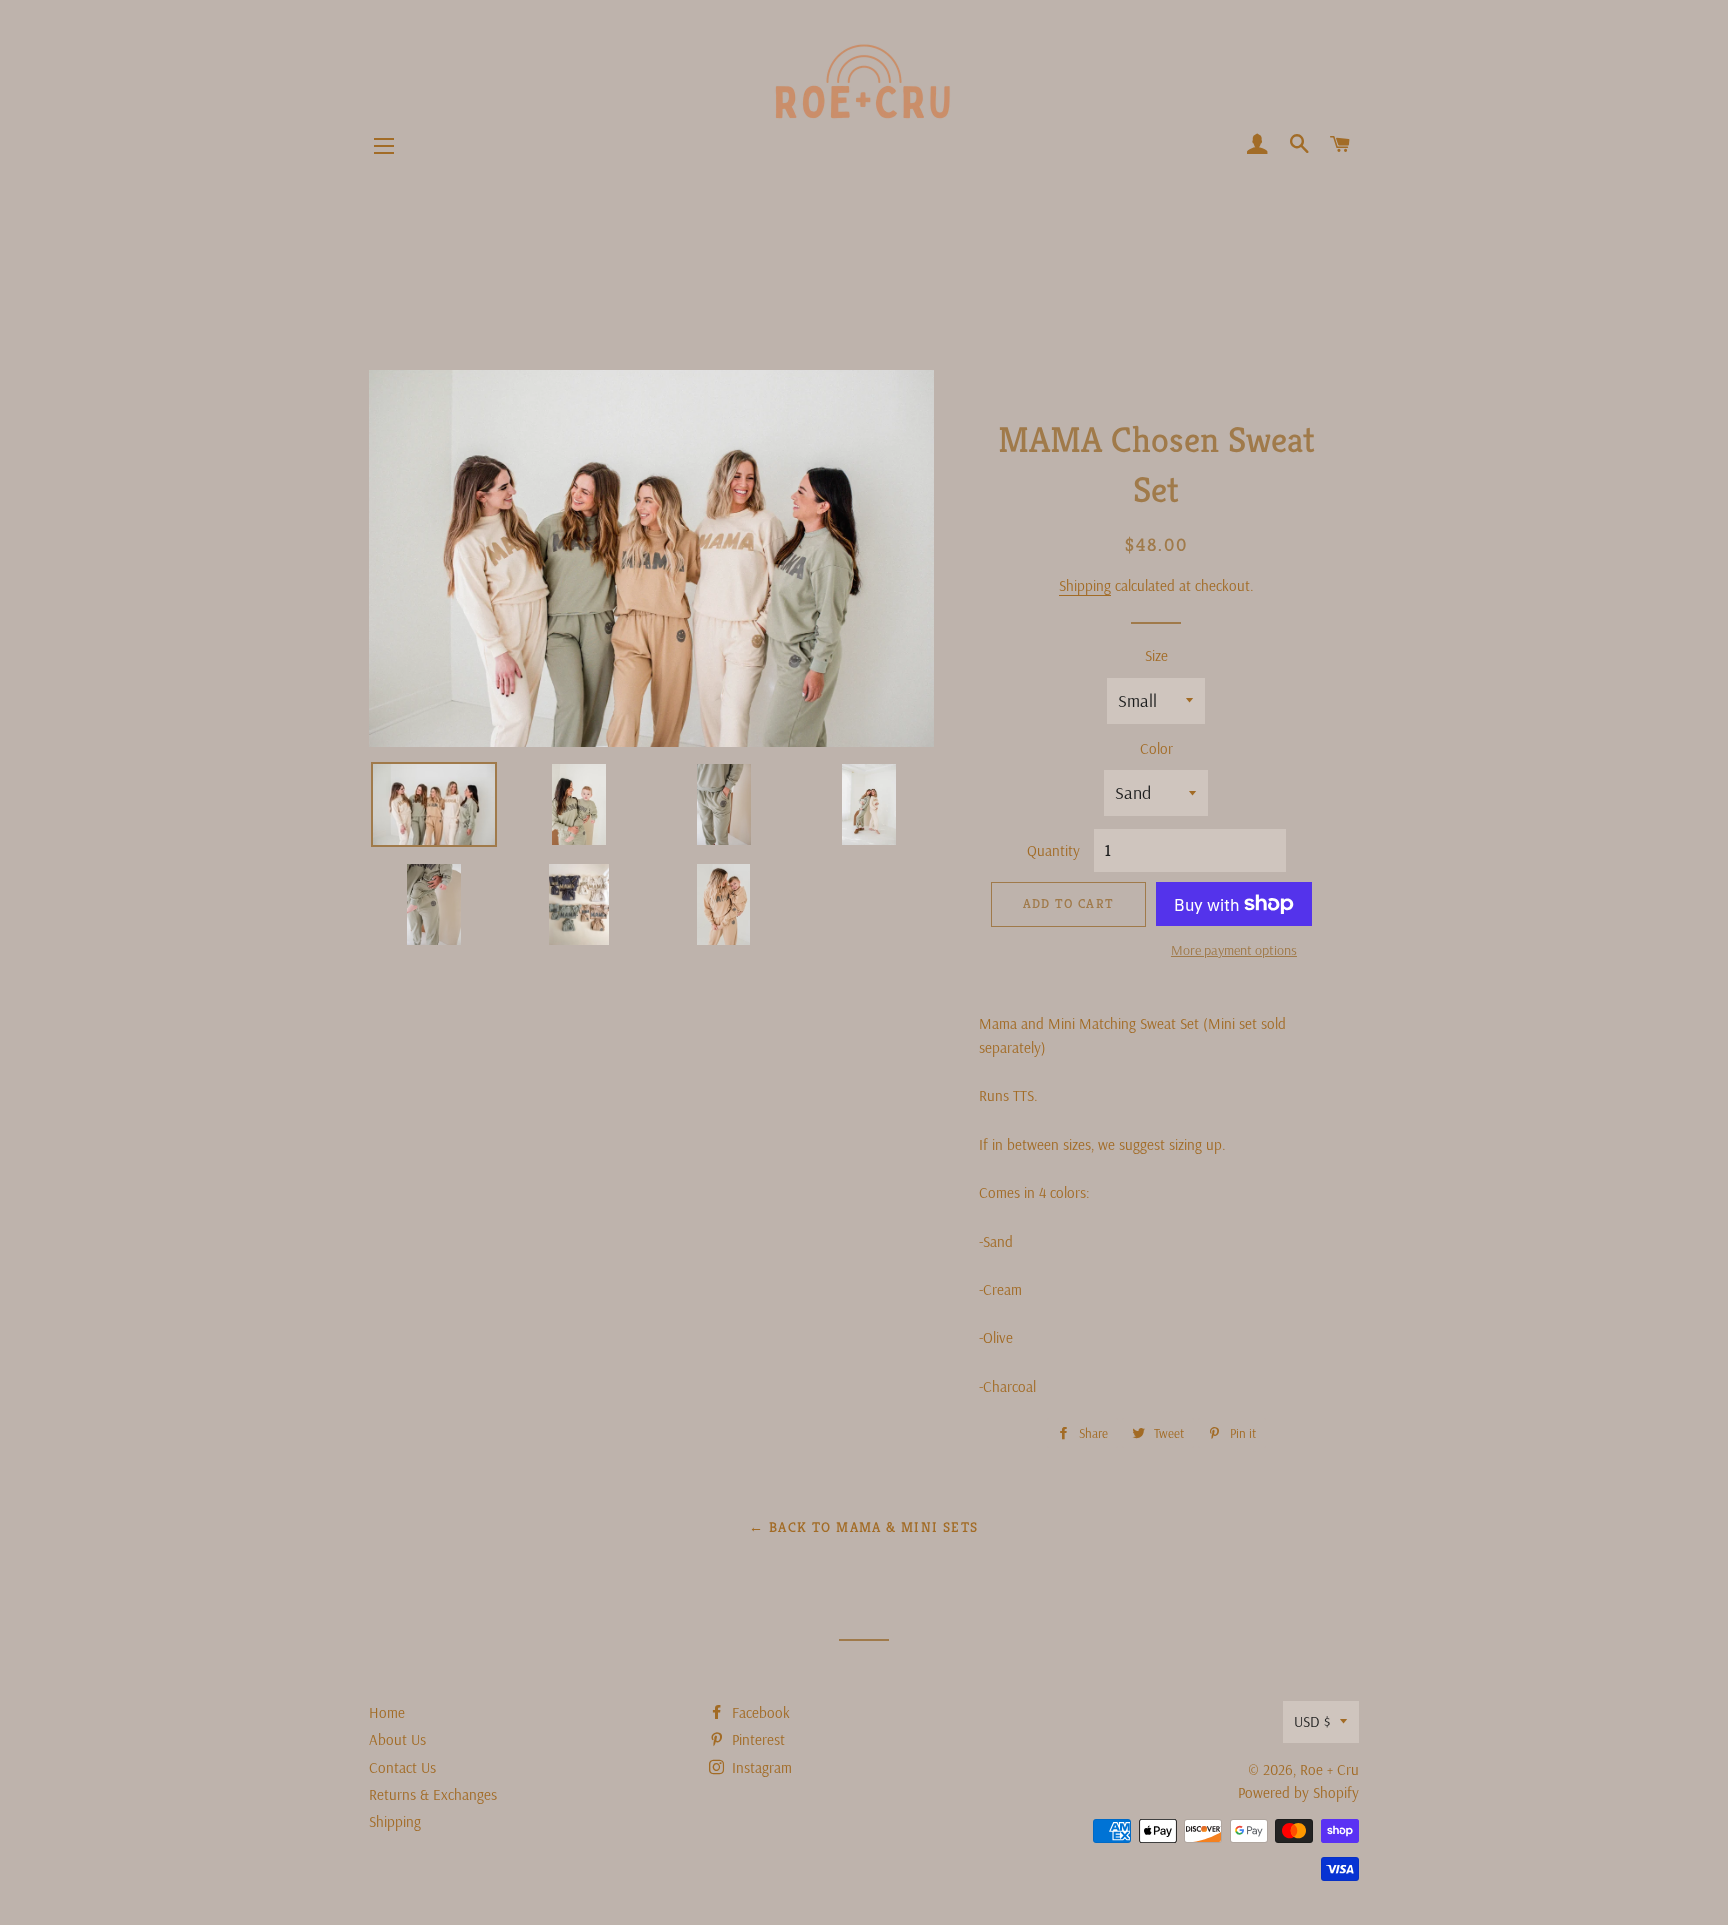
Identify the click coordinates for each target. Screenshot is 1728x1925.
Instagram (760, 1767)
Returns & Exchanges (433, 1794)
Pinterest (756, 1739)
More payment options (1234, 950)
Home (387, 1712)
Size (1156, 655)
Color (1156, 748)
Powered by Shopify (1298, 1792)
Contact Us (402, 1767)
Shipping (1085, 585)
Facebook (759, 1712)
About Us (397, 1739)
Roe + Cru (1329, 1769)
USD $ (1312, 1721)
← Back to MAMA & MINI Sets (863, 1527)
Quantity (1053, 850)
